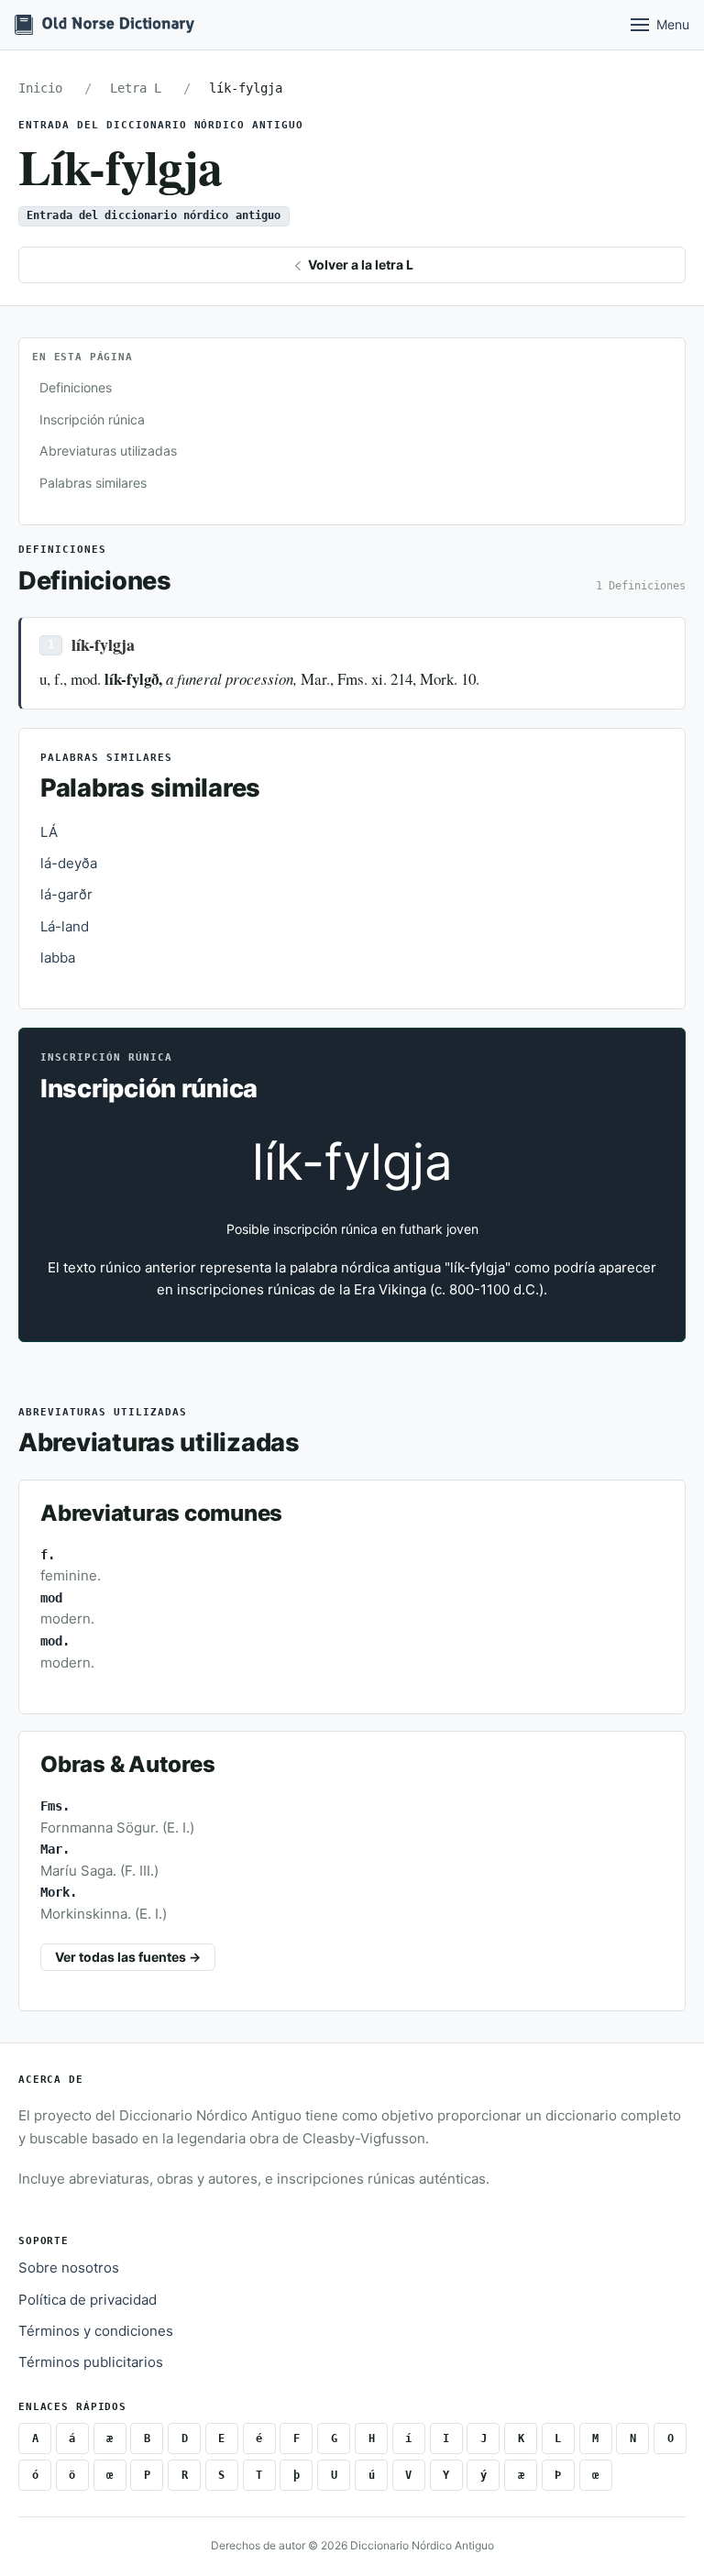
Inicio (40, 88)
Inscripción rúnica (92, 419)
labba (58, 958)
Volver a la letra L (359, 264)
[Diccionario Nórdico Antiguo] (104, 25)
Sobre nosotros (69, 2268)
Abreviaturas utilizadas (108, 451)
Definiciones (76, 387)
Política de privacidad (88, 2300)
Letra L (136, 88)
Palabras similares (93, 483)
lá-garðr (66, 894)
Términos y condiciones (96, 2331)
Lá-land (65, 926)
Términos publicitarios (91, 2362)
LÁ (49, 832)
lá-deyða (69, 863)
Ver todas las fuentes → (128, 1957)
